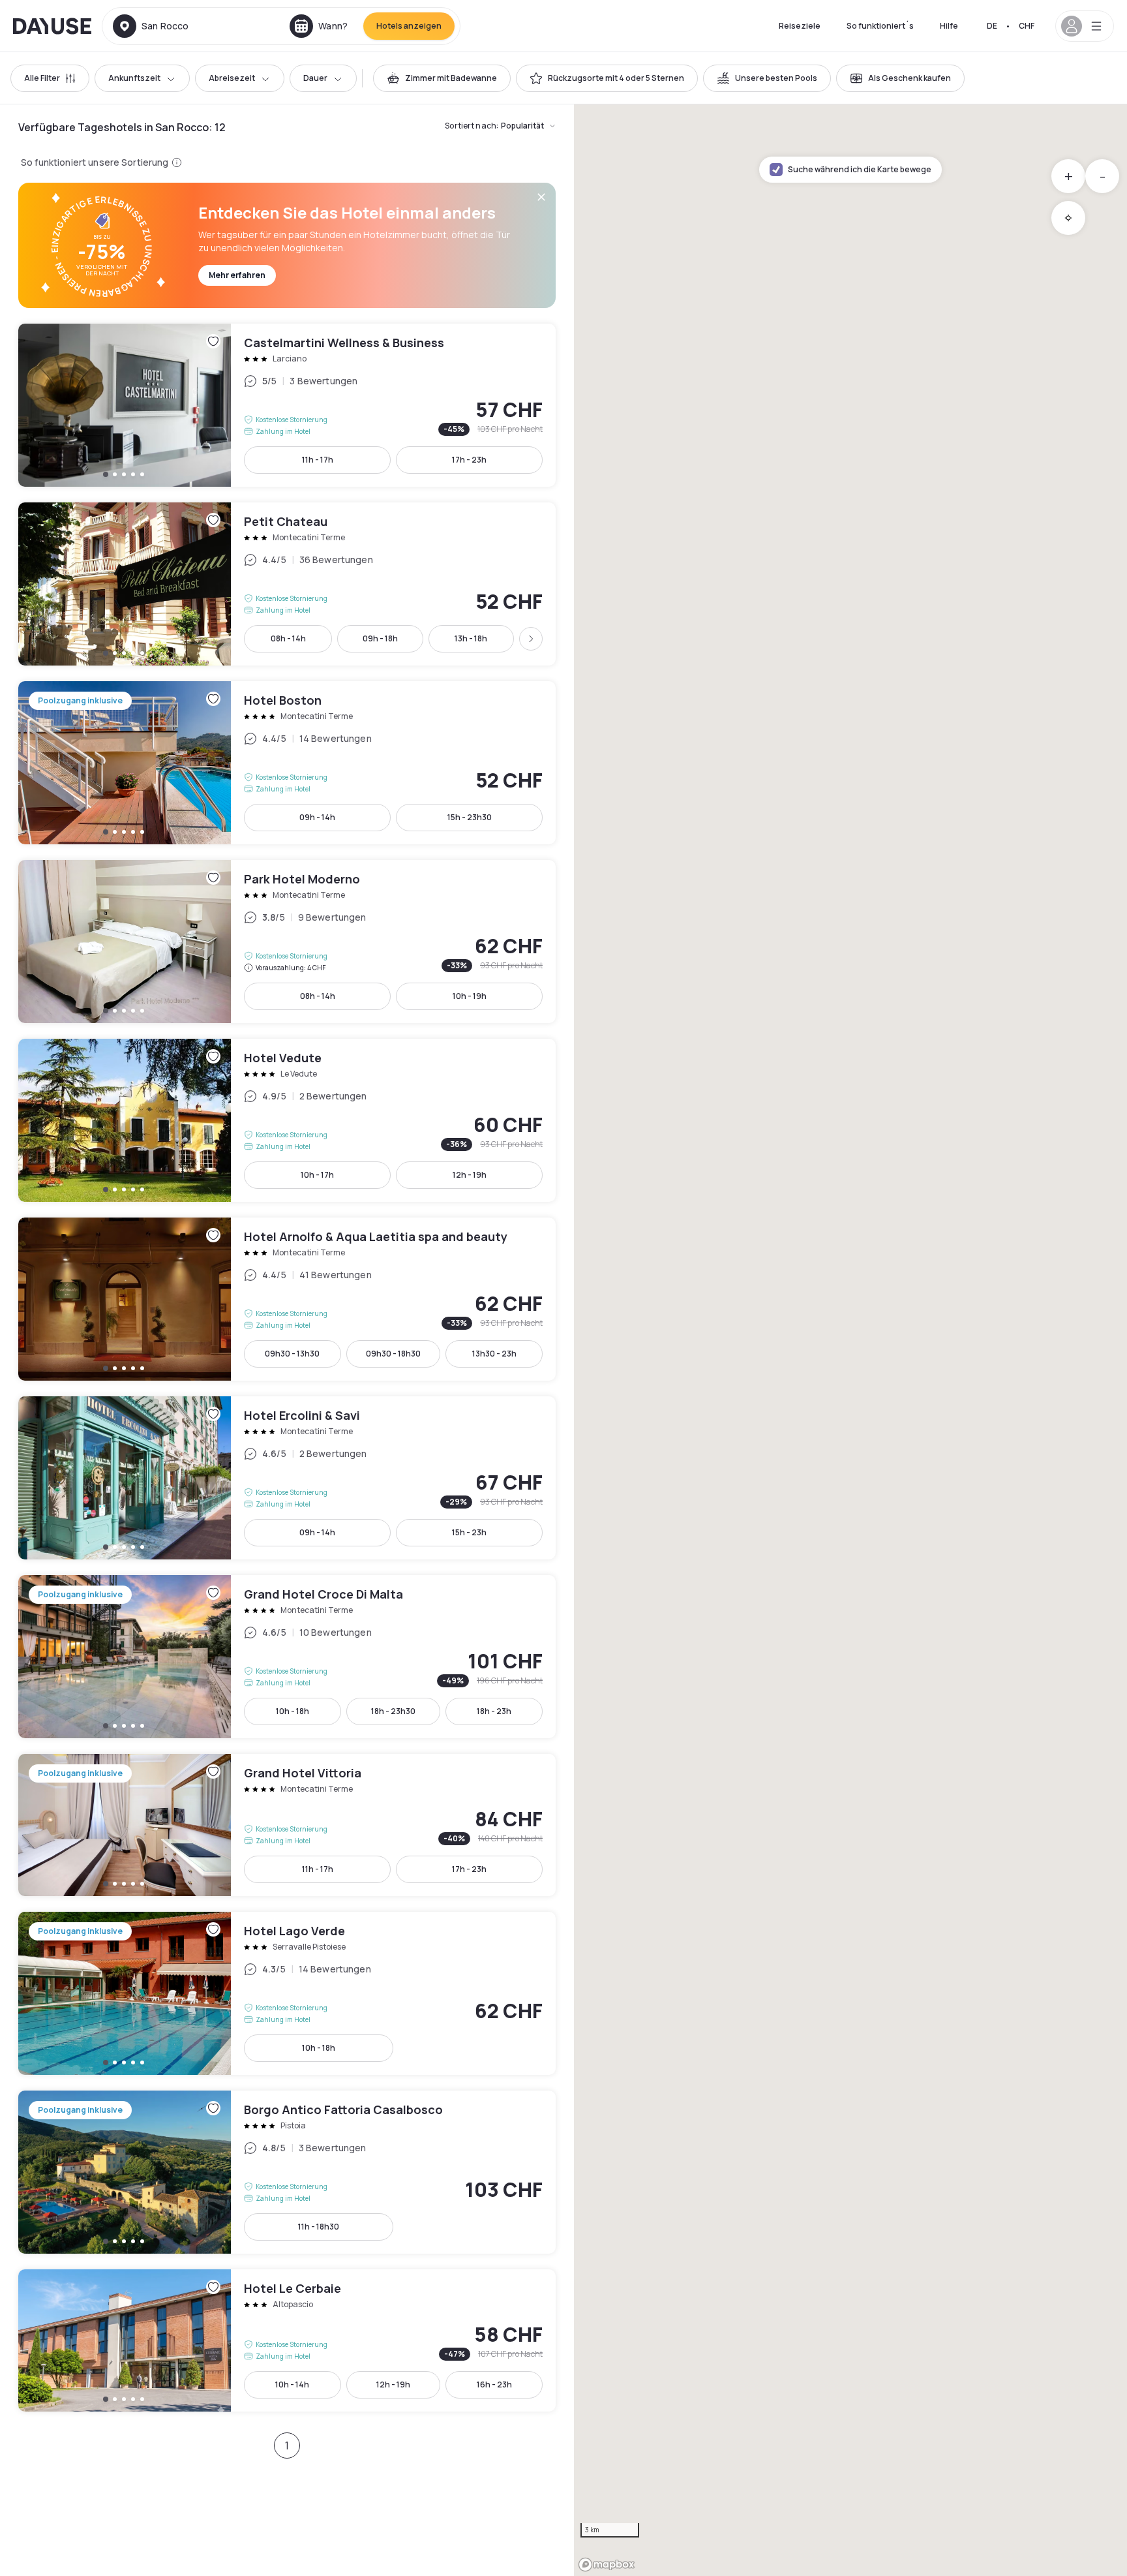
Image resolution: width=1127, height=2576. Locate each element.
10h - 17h (317, 1175)
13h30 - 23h (494, 1354)
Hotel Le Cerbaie (287, 2340)
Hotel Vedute (287, 1120)
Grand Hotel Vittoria (287, 1825)
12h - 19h (470, 1175)
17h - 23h (469, 460)
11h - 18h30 (319, 2227)
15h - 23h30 (470, 817)
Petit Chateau (287, 584)
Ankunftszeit (134, 78)
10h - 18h (293, 1711)
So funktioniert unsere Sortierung (95, 162)
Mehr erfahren (237, 275)
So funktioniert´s (880, 26)
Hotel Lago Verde (287, 1993)
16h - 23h (494, 2384)
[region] (850, 1340)
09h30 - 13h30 (292, 1354)
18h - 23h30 (393, 1711)
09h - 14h (317, 817)
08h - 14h (288, 638)
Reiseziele (800, 26)
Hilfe (949, 26)
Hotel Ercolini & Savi (287, 1478)
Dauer (315, 78)
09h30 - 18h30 (393, 1354)
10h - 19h (470, 996)
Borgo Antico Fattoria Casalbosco (287, 2172)
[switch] (442, 78)
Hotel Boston (287, 763)
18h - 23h (494, 1711)
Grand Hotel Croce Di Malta (287, 1657)
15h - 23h (469, 1532)
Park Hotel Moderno (287, 942)
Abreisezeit (232, 78)
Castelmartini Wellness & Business (287, 405)
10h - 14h (292, 2384)
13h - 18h (471, 638)
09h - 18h (380, 638)
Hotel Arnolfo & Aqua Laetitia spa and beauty (287, 1299)
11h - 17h (318, 460)
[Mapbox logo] (607, 2565)
